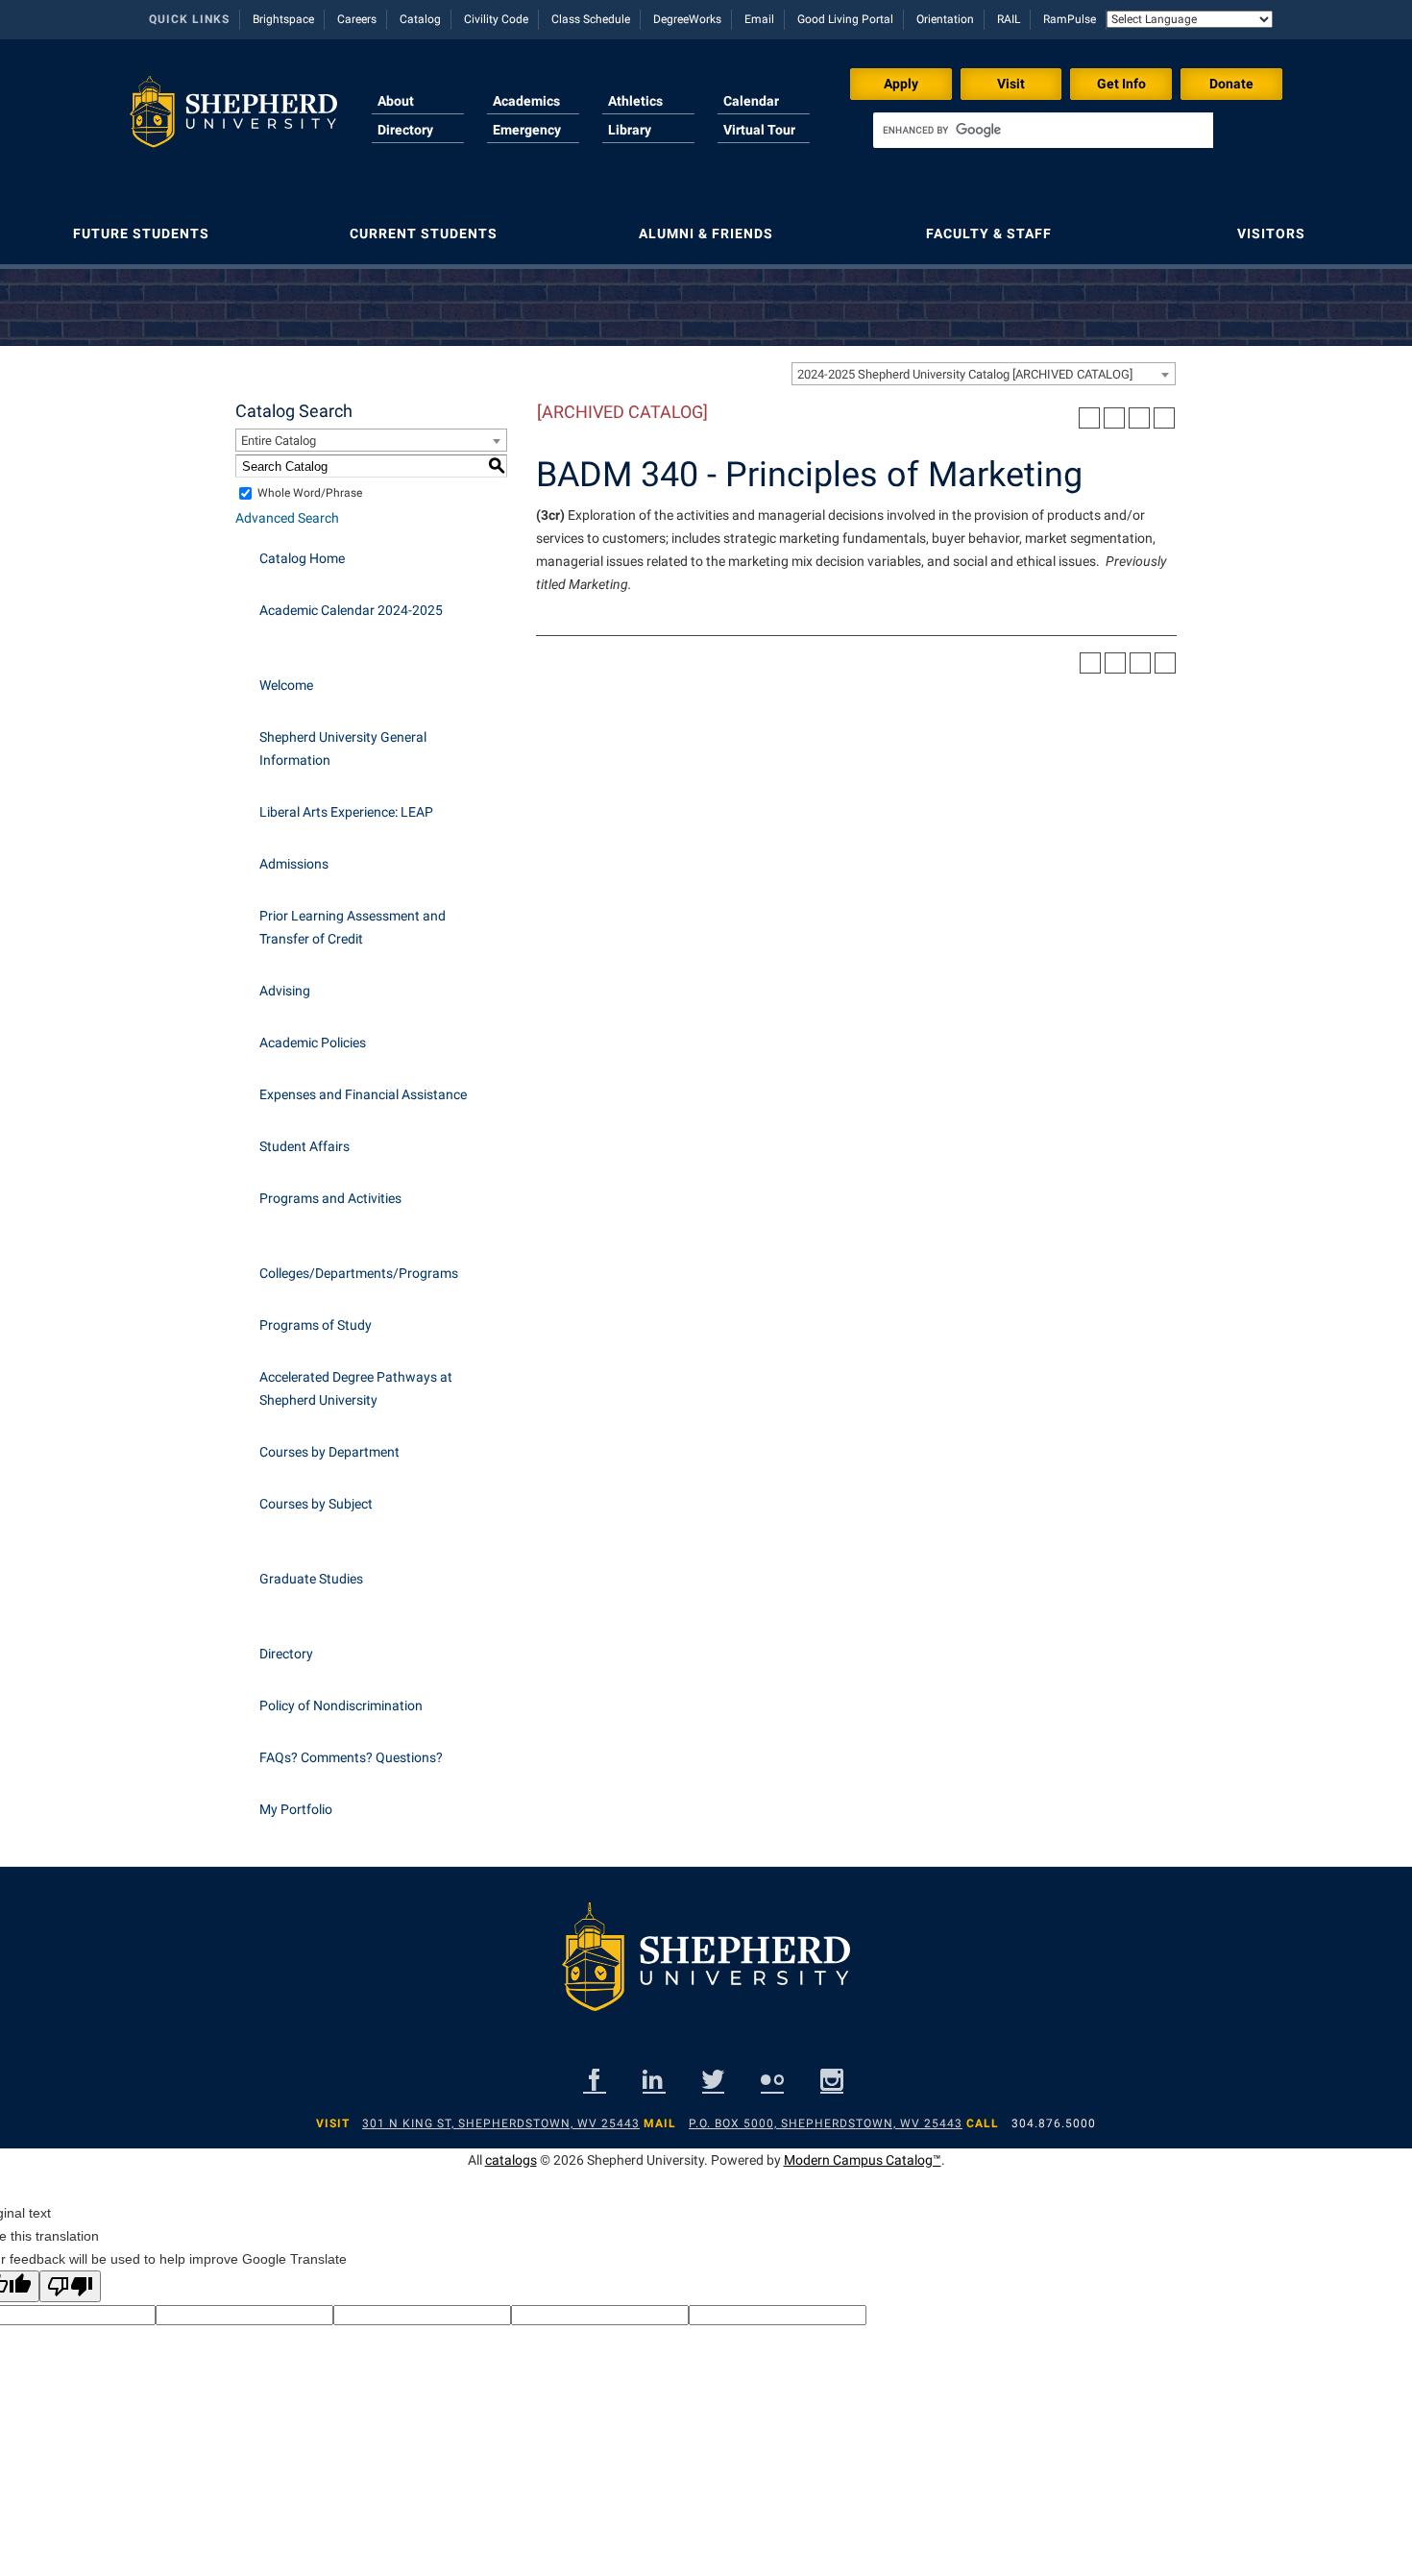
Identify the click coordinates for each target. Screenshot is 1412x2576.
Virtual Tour (759, 130)
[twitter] (713, 2080)
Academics (526, 101)
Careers (357, 19)
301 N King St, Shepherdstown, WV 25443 (501, 2123)
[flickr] (772, 2080)
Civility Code (496, 19)
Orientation (945, 19)
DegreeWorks (687, 19)
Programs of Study (316, 1325)
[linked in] (654, 2080)
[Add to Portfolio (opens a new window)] (1089, 418)
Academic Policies (313, 1043)
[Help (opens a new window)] (1164, 418)
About (396, 101)
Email (759, 19)
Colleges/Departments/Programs (359, 1273)
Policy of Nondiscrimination (341, 1705)
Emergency (527, 130)
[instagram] (832, 2080)
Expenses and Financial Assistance (363, 1094)
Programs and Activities (330, 1198)
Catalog (420, 19)
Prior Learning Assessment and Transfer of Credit (353, 927)
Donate (1231, 84)
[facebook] (595, 2080)
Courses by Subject (316, 1504)
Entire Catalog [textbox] (279, 441)
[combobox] (984, 374)
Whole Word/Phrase (310, 493)
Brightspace (283, 19)
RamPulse (1070, 19)
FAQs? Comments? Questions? (351, 1757)
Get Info (1121, 84)
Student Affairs (304, 1146)
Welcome (286, 685)
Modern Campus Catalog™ (863, 2160)
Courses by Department (329, 1452)
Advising (285, 991)
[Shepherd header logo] (233, 119)
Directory (405, 130)
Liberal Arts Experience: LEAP (346, 812)
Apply (901, 84)
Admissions (294, 864)
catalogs (511, 2160)
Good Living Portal (845, 19)
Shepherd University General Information (343, 748)
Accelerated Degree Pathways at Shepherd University (356, 1388)
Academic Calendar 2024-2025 (351, 610)
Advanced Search (287, 518)
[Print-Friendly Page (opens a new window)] (1139, 418)
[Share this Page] (1114, 418)
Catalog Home (302, 558)
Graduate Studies (311, 1579)
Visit (1011, 84)
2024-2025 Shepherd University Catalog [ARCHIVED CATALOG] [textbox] (965, 374)
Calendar (751, 101)
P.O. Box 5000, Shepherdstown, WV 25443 (826, 2123)
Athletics (635, 101)
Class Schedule (591, 19)
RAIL (1009, 19)
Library (630, 130)
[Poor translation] (70, 2286)
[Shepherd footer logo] (706, 1972)
